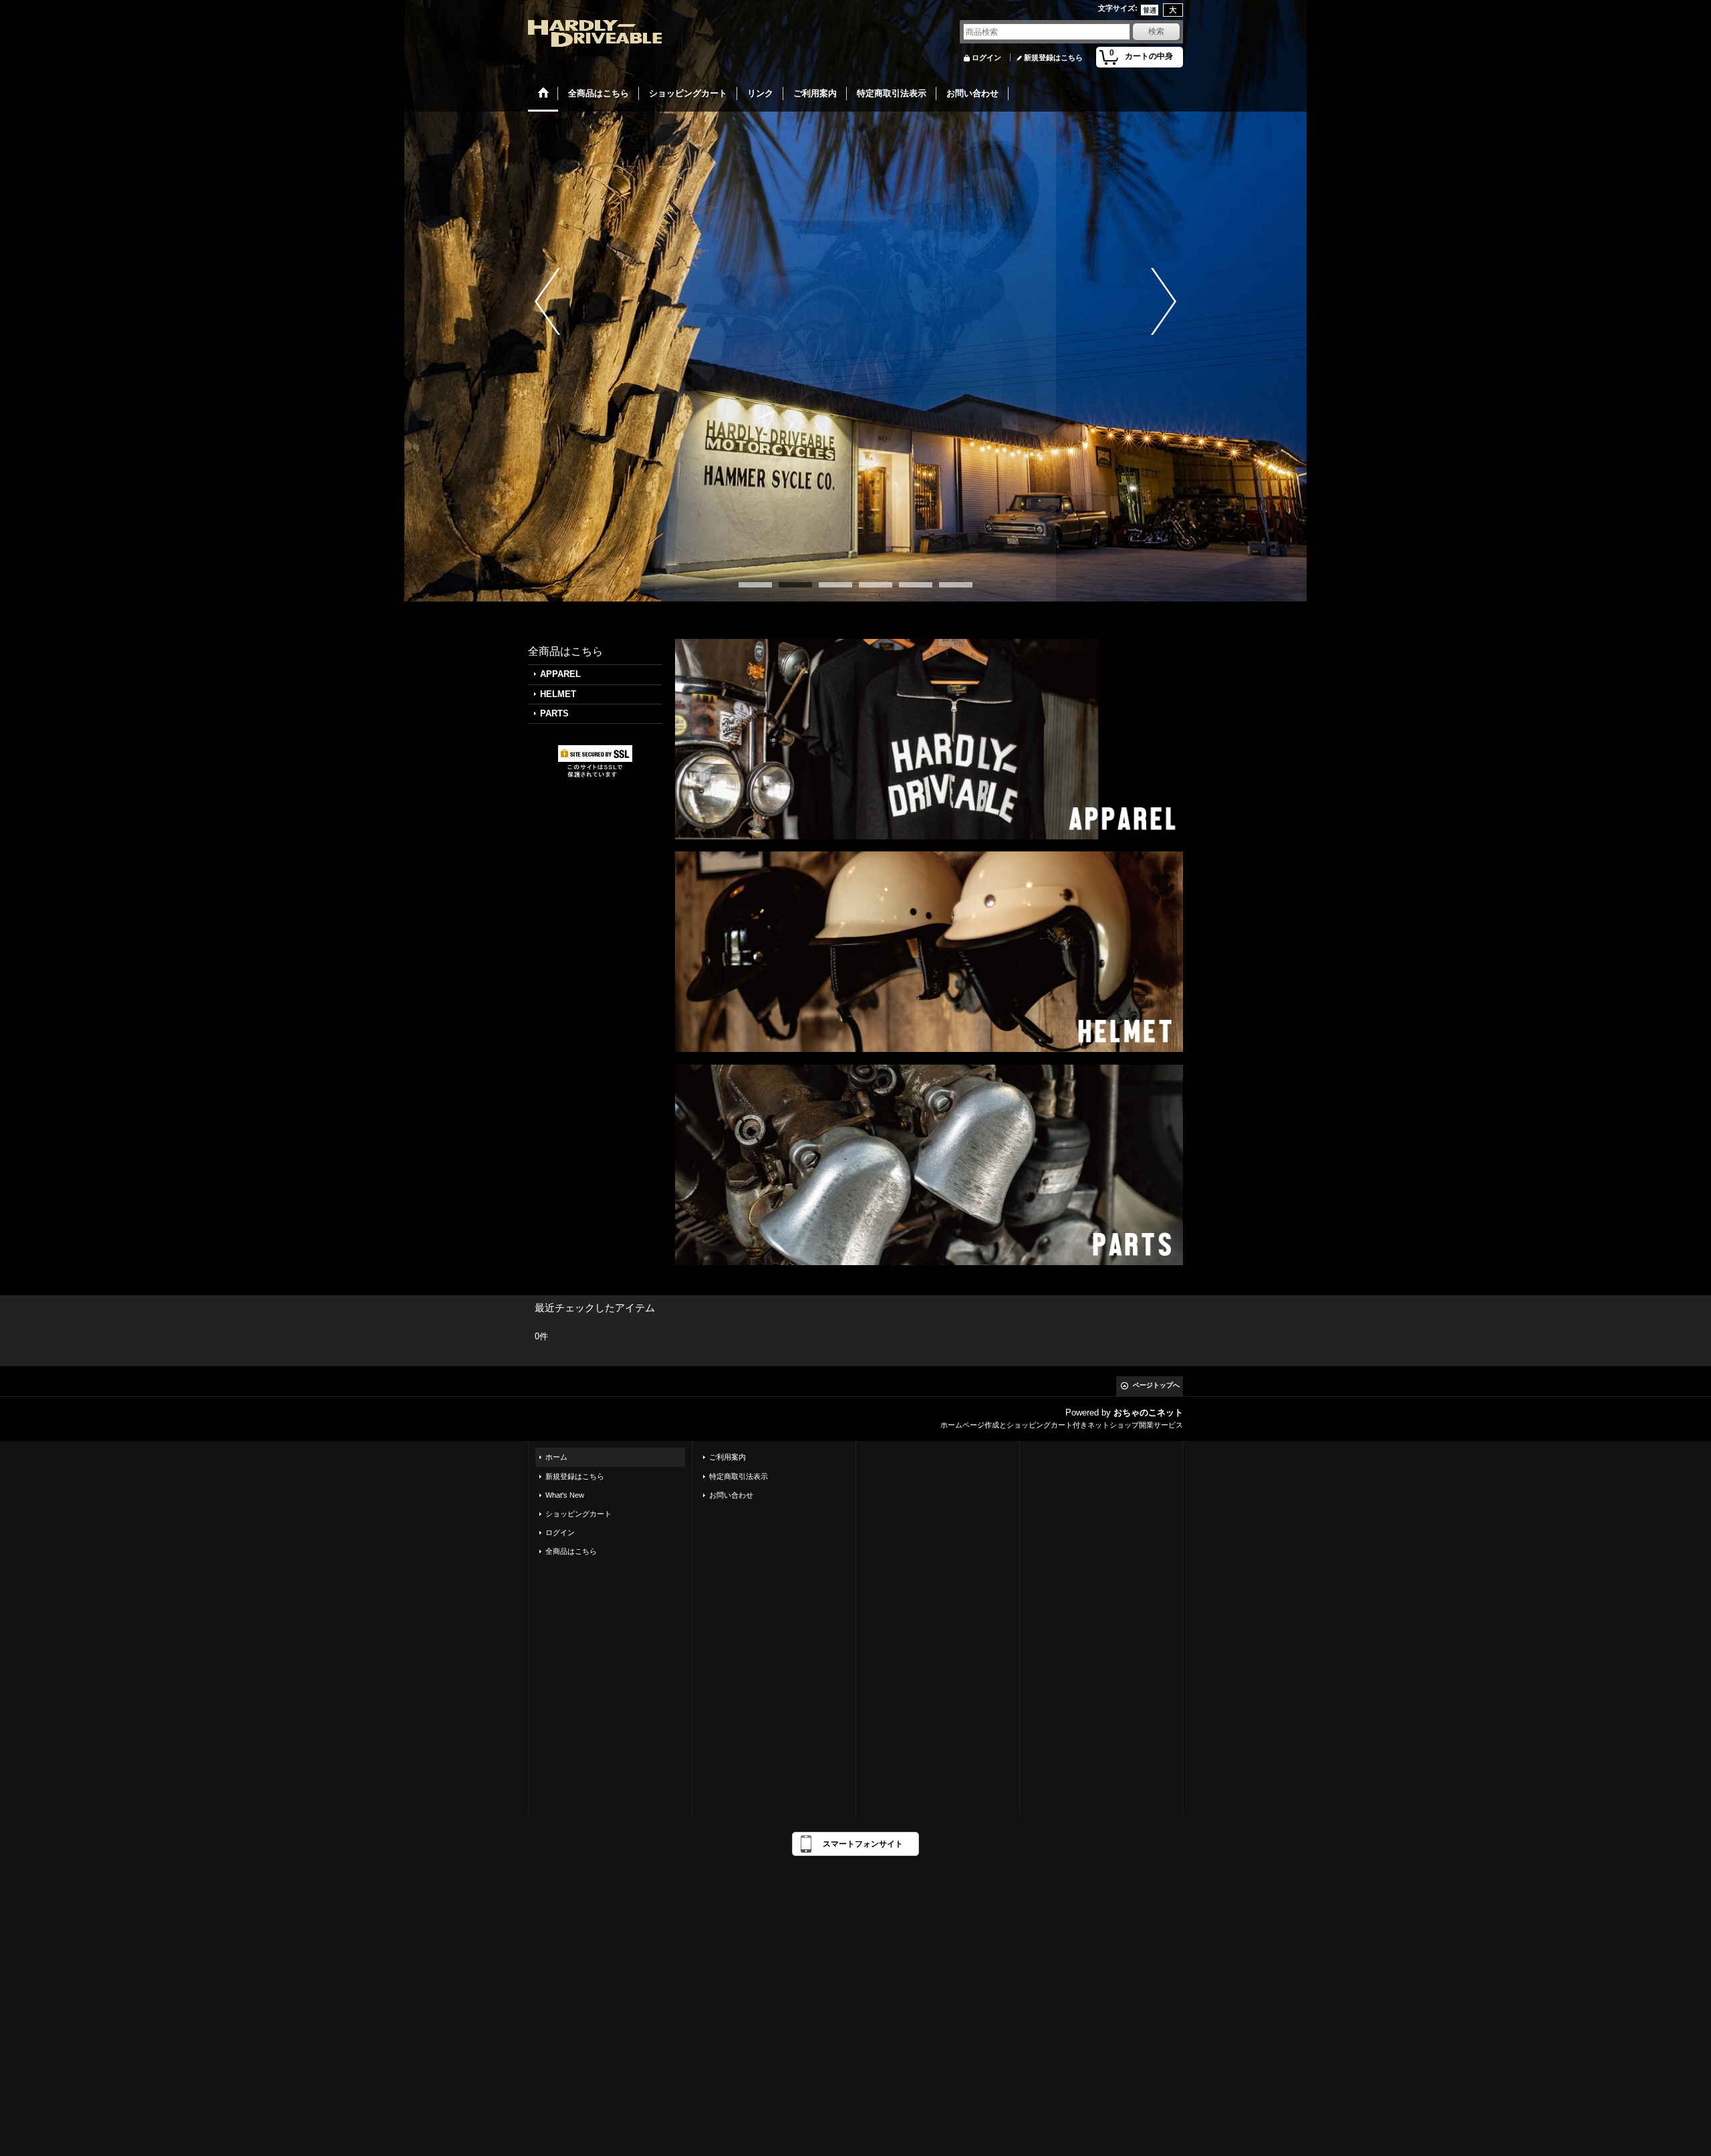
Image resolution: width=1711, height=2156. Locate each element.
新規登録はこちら (1053, 57)
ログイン (986, 57)
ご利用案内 (728, 1457)
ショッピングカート (578, 1514)
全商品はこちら (571, 1551)
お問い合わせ (731, 1495)
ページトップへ (1156, 1385)
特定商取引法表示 (739, 1476)
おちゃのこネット (1148, 1412)
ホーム (556, 1457)
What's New (565, 1495)
